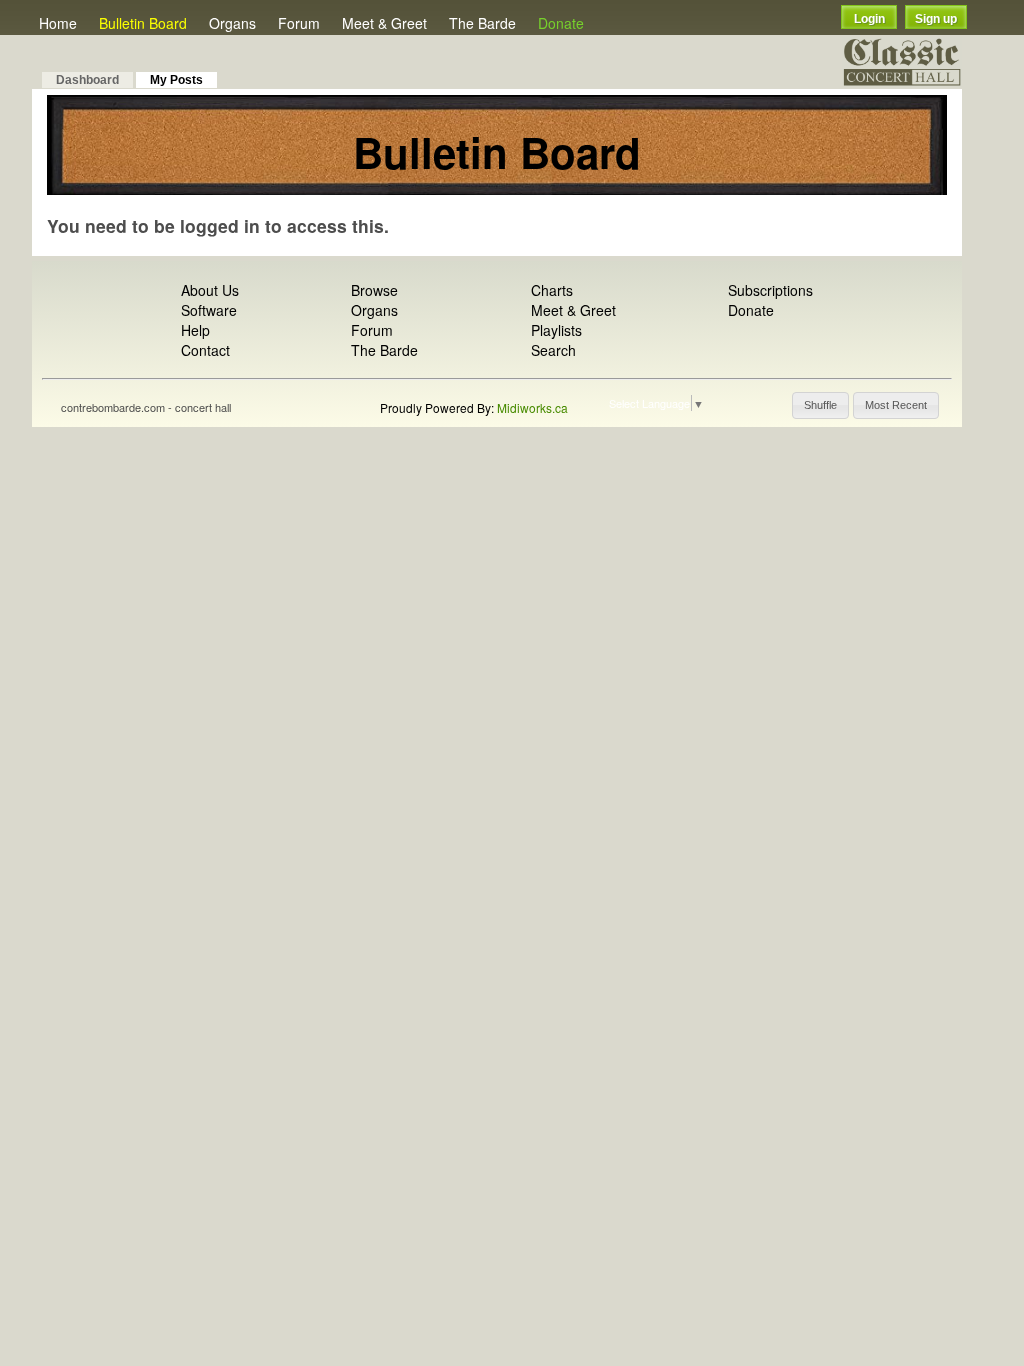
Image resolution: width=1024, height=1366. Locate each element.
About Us (210, 290)
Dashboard (87, 80)
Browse (374, 290)
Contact (205, 350)
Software (209, 310)
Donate (561, 23)
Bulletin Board (143, 23)
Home (58, 23)
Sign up (936, 19)
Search (553, 350)
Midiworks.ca (532, 407)
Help (195, 330)
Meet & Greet (384, 23)
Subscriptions (770, 290)
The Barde (482, 23)
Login (869, 19)
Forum (299, 23)
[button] (820, 405)
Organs (232, 23)
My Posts (176, 80)
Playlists (556, 330)
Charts (552, 290)
